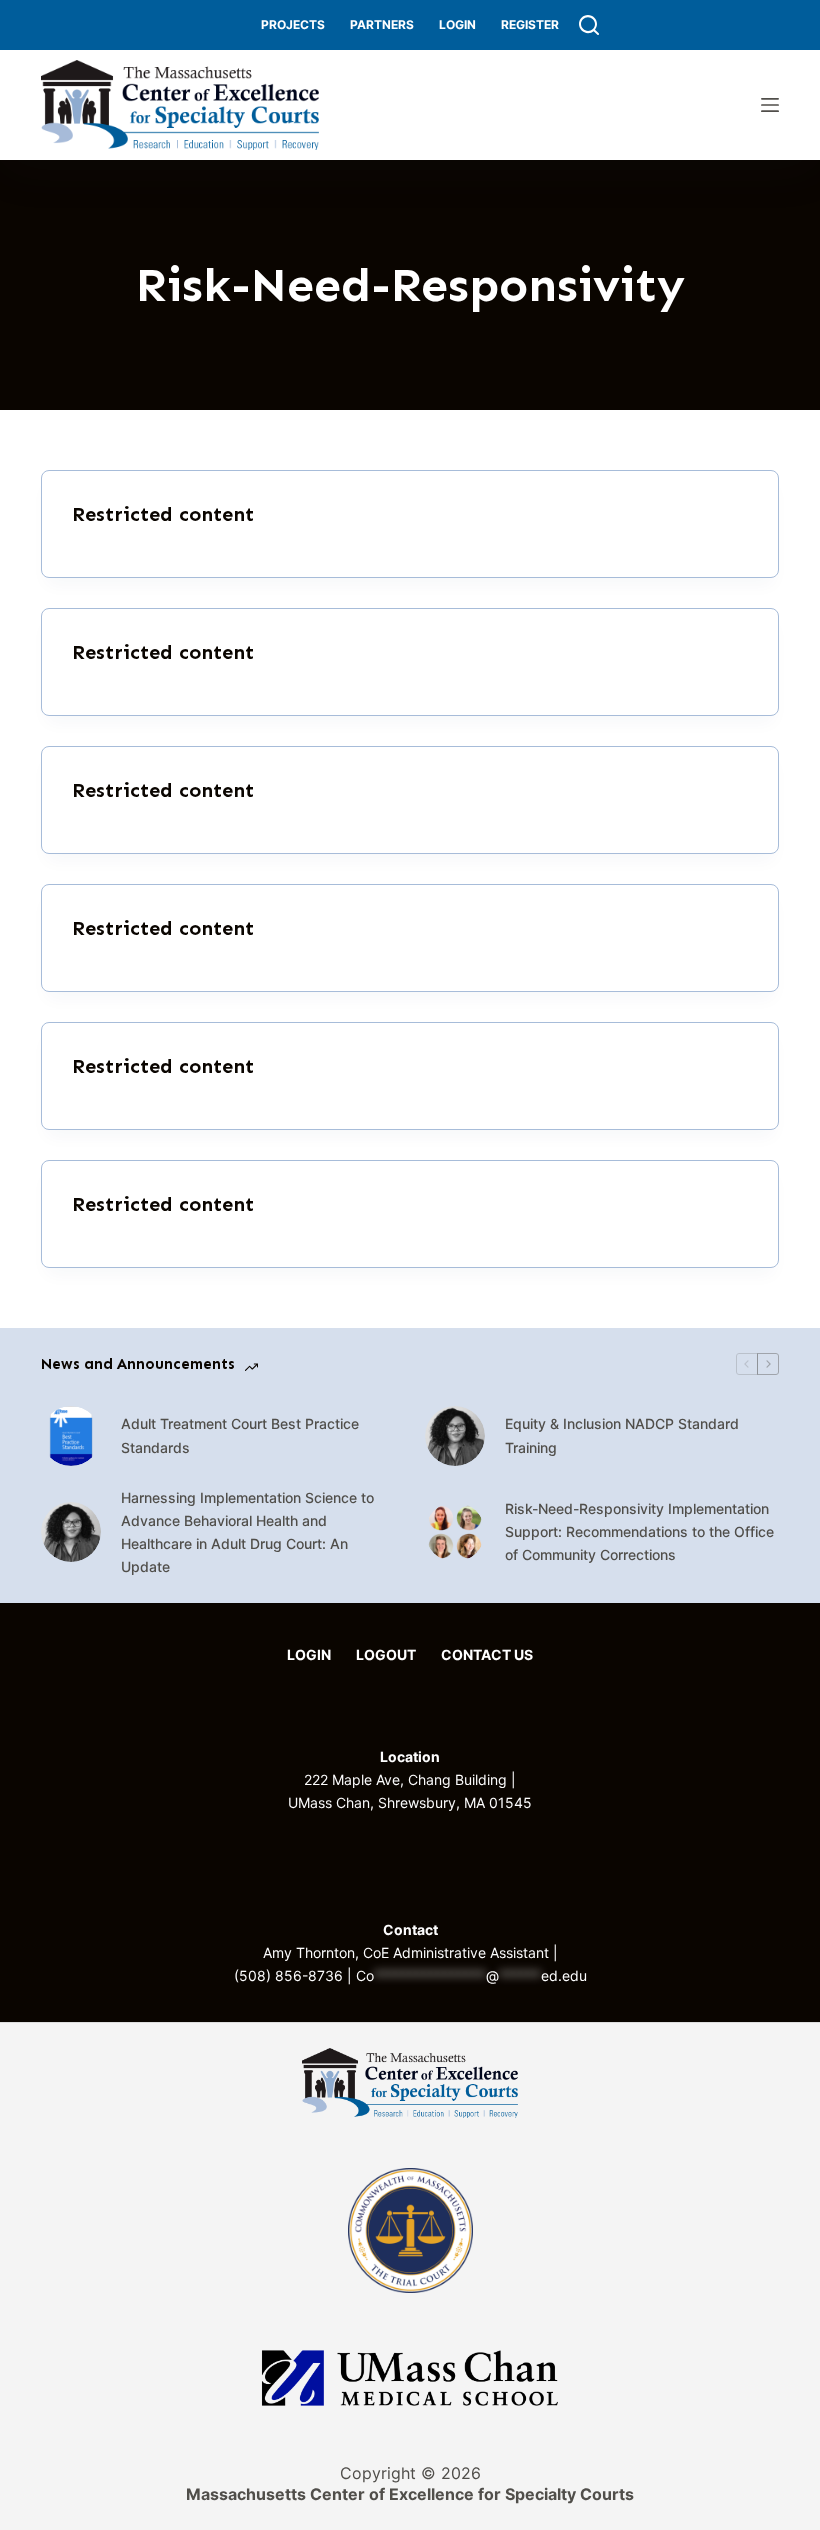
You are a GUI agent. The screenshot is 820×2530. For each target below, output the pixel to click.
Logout (386, 1655)
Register (530, 24)
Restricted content (163, 514)
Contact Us (487, 1655)
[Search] (589, 25)
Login (457, 24)
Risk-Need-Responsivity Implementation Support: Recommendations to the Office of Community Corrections (639, 1531)
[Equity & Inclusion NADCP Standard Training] (455, 1436)
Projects (293, 24)
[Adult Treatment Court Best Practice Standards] (71, 1436)
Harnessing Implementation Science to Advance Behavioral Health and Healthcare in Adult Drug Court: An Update (247, 1532)
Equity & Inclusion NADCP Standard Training (622, 1435)
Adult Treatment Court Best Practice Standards (240, 1435)
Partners (382, 24)
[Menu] (770, 105)
